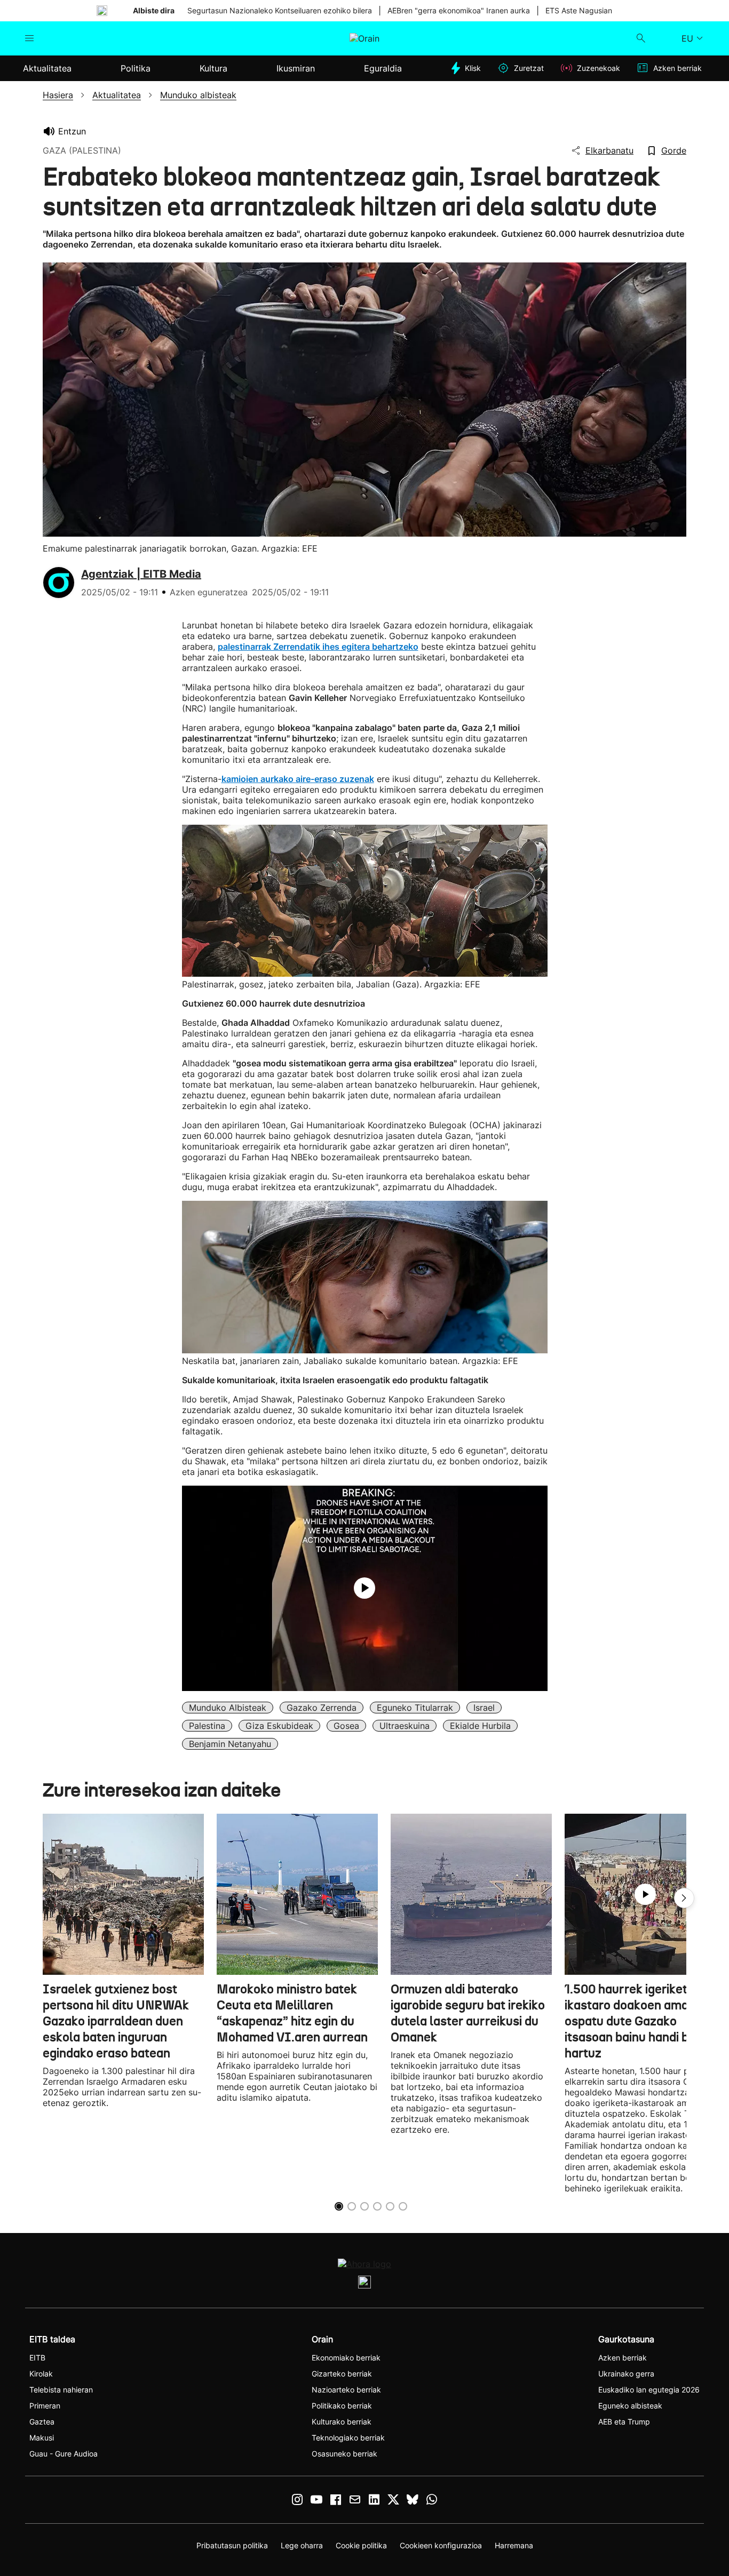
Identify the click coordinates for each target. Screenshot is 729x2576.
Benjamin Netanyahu (230, 1744)
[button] (684, 1898)
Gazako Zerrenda (322, 1708)
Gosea (346, 1726)
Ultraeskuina (405, 1726)
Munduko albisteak (228, 1708)
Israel (484, 1708)
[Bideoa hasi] (364, 1588)
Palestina (207, 1726)
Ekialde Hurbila (480, 1726)
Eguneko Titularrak (415, 1708)
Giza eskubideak (279, 1726)
